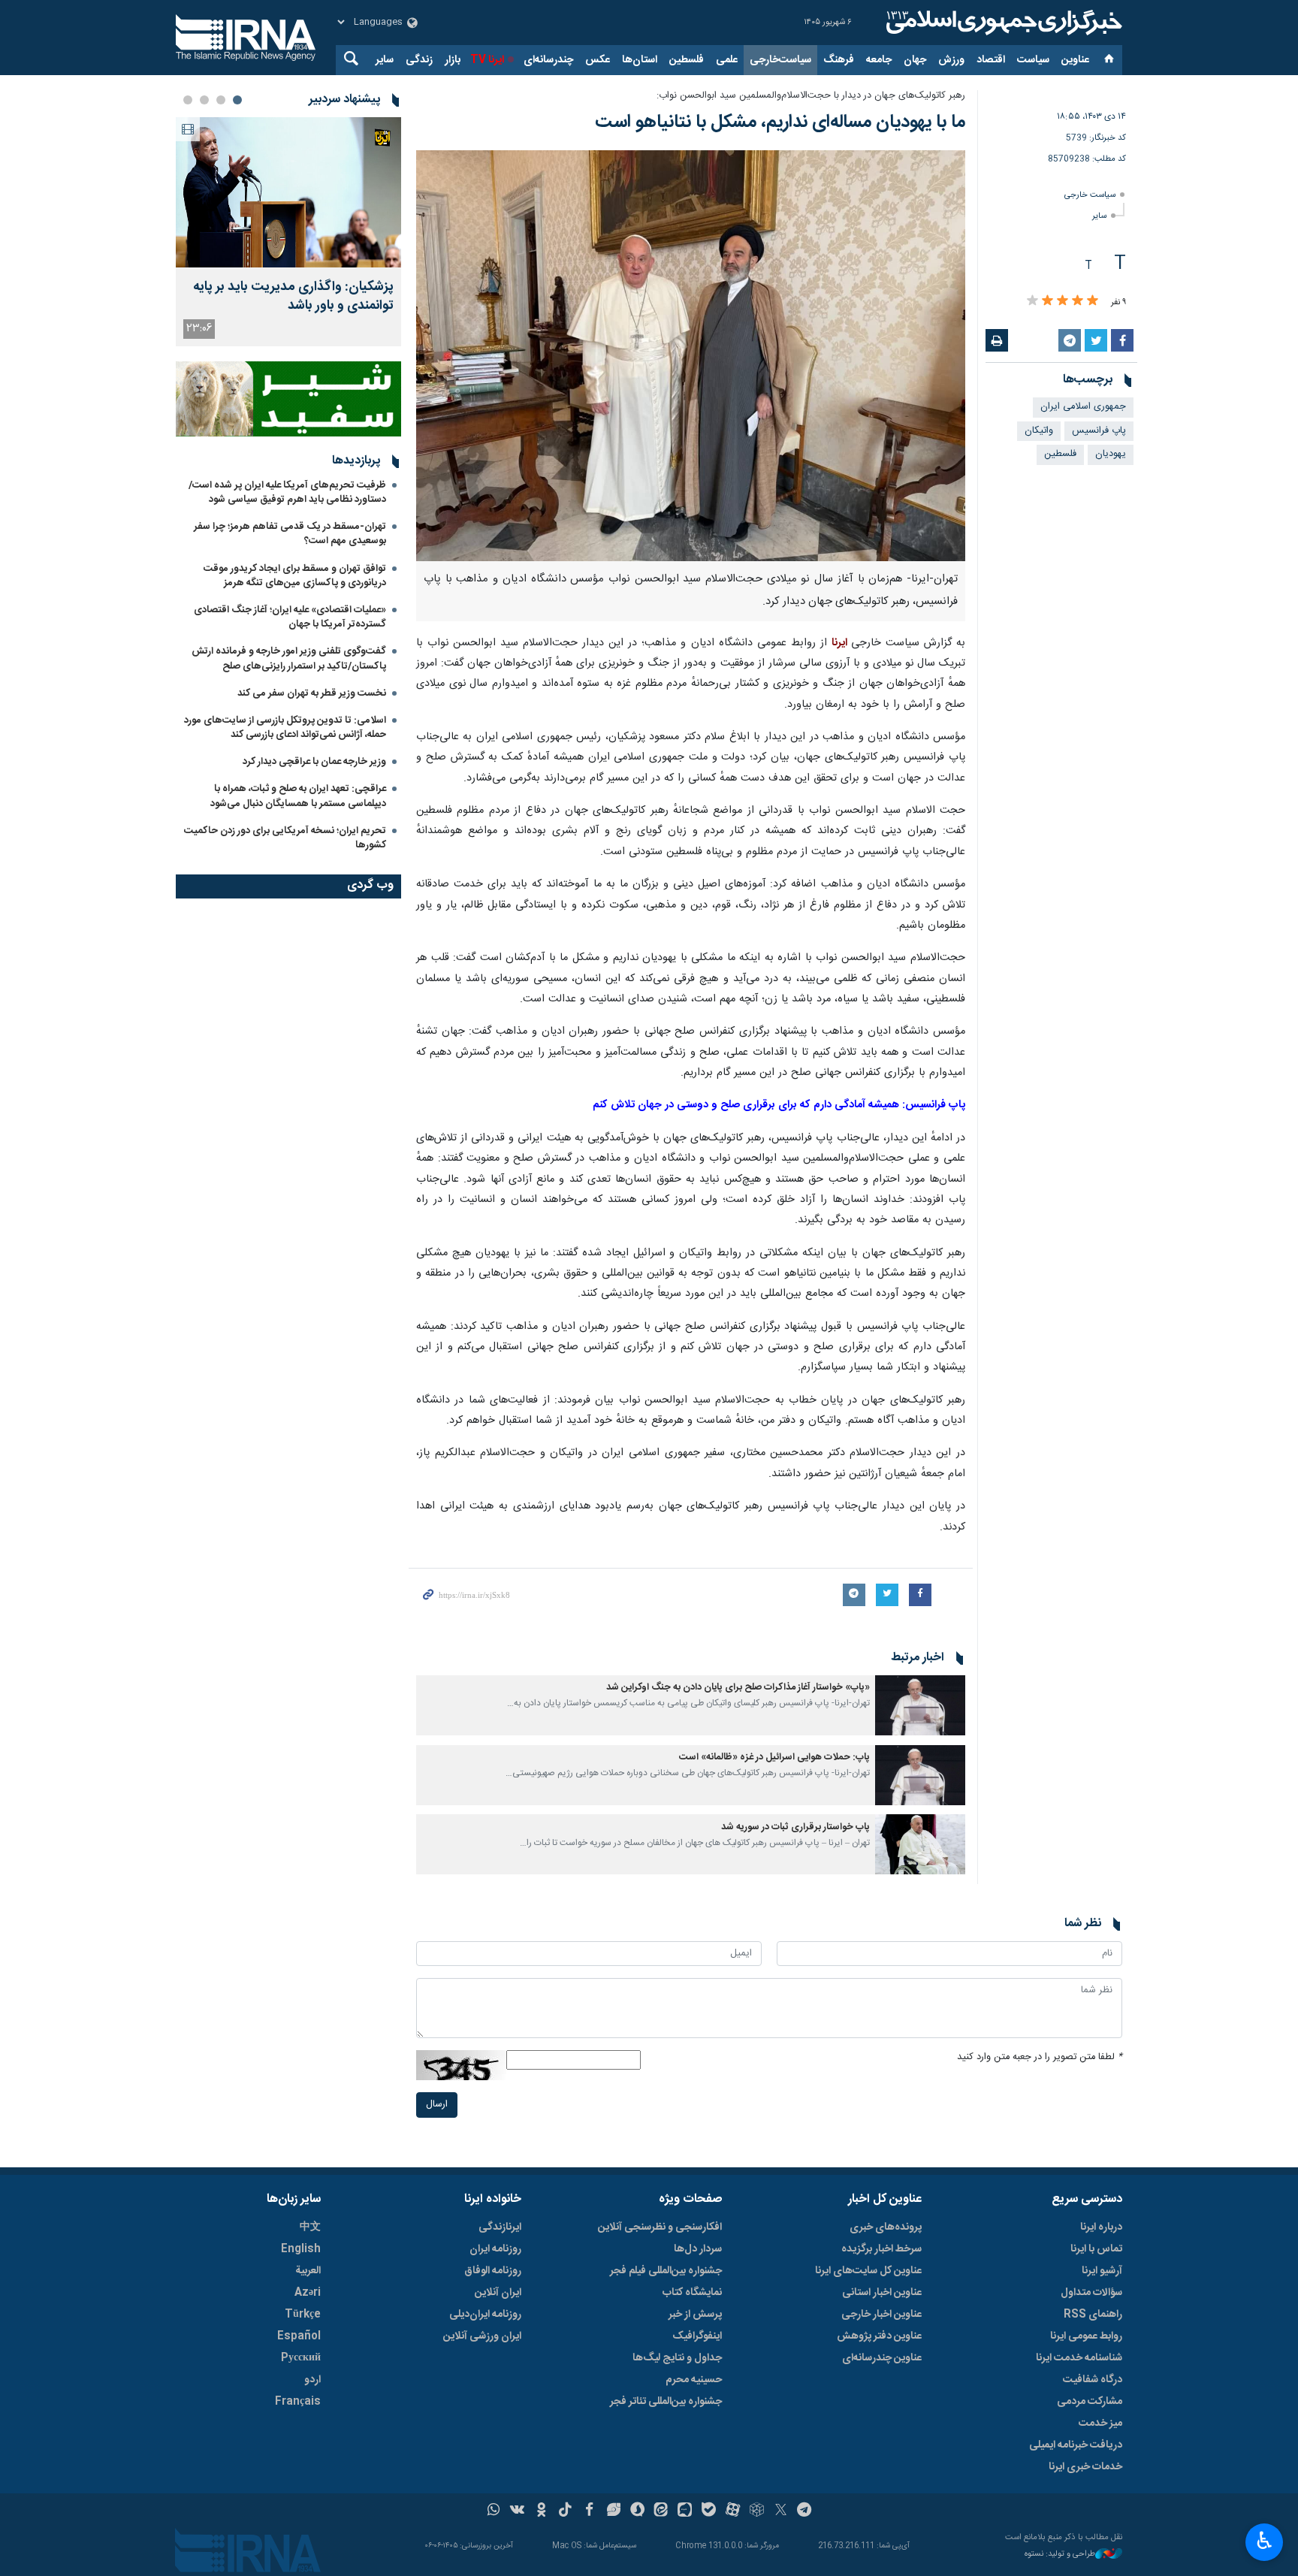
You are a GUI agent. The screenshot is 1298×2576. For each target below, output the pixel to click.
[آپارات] (733, 2511)
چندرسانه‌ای (548, 60)
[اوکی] (541, 2511)
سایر (385, 60)
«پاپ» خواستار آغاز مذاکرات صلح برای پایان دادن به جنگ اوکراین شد (738, 1688)
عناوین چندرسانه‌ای (882, 2358)
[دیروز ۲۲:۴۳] (288, 192)
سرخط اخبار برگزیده (881, 2249)
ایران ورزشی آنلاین (482, 2336)
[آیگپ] (685, 2511)
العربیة (308, 2271)
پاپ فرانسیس (1099, 431)
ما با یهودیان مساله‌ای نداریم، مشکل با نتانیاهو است (780, 122)
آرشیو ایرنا (1102, 2271)
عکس (598, 60)
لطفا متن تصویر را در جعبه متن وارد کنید (1040, 2057)
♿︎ (1265, 2541)
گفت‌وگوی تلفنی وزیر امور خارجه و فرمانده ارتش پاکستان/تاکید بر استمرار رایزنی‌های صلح (289, 658)
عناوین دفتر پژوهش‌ (879, 2336)
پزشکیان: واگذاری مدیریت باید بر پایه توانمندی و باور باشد (293, 297)
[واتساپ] (494, 2511)
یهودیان (1111, 454)
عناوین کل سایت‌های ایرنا (868, 2271)
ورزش (951, 60)
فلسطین (687, 60)
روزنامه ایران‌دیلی (485, 2315)
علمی (727, 60)
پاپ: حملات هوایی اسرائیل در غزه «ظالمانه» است (774, 1758)
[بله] (709, 2511)
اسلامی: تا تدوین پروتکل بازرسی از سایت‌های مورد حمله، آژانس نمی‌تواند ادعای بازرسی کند (285, 728)
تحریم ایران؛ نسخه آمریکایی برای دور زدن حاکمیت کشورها (285, 838)
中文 (310, 2227)
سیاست (1033, 60)
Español (299, 2336)
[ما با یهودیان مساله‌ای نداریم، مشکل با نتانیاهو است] (691, 356)
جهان (915, 60)
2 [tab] (221, 100)
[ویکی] (517, 2511)
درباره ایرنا (1101, 2227)
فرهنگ (839, 60)
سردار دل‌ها (698, 2249)
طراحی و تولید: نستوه (1060, 2555)
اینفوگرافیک (697, 2336)
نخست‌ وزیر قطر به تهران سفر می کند (312, 693)
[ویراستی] (613, 2511)
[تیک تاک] (565, 2511)
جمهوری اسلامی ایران (1083, 407)
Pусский (301, 2358)
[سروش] (637, 2511)
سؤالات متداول (1091, 2293)
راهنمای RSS (1093, 2315)
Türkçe (303, 2315)
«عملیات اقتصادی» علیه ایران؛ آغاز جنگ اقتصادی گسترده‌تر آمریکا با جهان (290, 617)
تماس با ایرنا (1096, 2249)
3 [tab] (204, 100)
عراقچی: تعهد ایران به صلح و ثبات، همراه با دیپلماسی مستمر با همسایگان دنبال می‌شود (298, 796)
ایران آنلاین (498, 2293)
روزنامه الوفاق (493, 2271)
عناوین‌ (1075, 60)
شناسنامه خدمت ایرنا (1079, 2358)
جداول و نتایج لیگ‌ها (677, 2358)
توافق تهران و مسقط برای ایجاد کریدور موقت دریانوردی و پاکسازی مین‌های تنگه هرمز (295, 576)
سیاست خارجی (1090, 195)
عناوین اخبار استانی (882, 2293)
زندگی (419, 60)
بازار (453, 60)
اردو (312, 2380)
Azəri (308, 2293)
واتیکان (1039, 431)
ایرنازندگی (500, 2227)
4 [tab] (188, 100)
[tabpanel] (288, 232)
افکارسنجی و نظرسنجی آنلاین (660, 2227)
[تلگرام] (805, 2511)
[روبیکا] (757, 2511)
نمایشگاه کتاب (692, 2293)
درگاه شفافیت (1093, 2380)
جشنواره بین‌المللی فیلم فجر (666, 2271)
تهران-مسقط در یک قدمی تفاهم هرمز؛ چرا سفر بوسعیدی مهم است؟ (290, 534)
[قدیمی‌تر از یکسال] (920, 1705)
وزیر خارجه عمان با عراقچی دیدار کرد (314, 762)
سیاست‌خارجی (780, 60)
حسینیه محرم (694, 2380)
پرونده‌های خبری (886, 2227)
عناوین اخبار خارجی (881, 2315)
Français (298, 2402)
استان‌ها (640, 60)
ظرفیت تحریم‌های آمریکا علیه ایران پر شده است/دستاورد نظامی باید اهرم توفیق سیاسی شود (287, 492)
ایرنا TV (487, 60)
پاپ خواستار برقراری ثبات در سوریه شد (795, 1827)
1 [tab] (237, 100)
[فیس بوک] (589, 2511)
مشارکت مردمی (1090, 2402)
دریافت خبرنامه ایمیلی (1076, 2445)
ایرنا (1002, 23)
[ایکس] (781, 2511)
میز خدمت (1100, 2423)
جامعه (879, 60)
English (301, 2249)
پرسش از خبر (695, 2315)
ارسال (437, 2105)
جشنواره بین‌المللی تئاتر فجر (666, 2402)
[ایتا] (661, 2511)
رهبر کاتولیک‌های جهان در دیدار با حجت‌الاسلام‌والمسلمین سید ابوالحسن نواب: (811, 96)
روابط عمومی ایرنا (1086, 2336)
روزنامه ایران (495, 2249)
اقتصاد (991, 60)
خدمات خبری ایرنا (1085, 2467)
